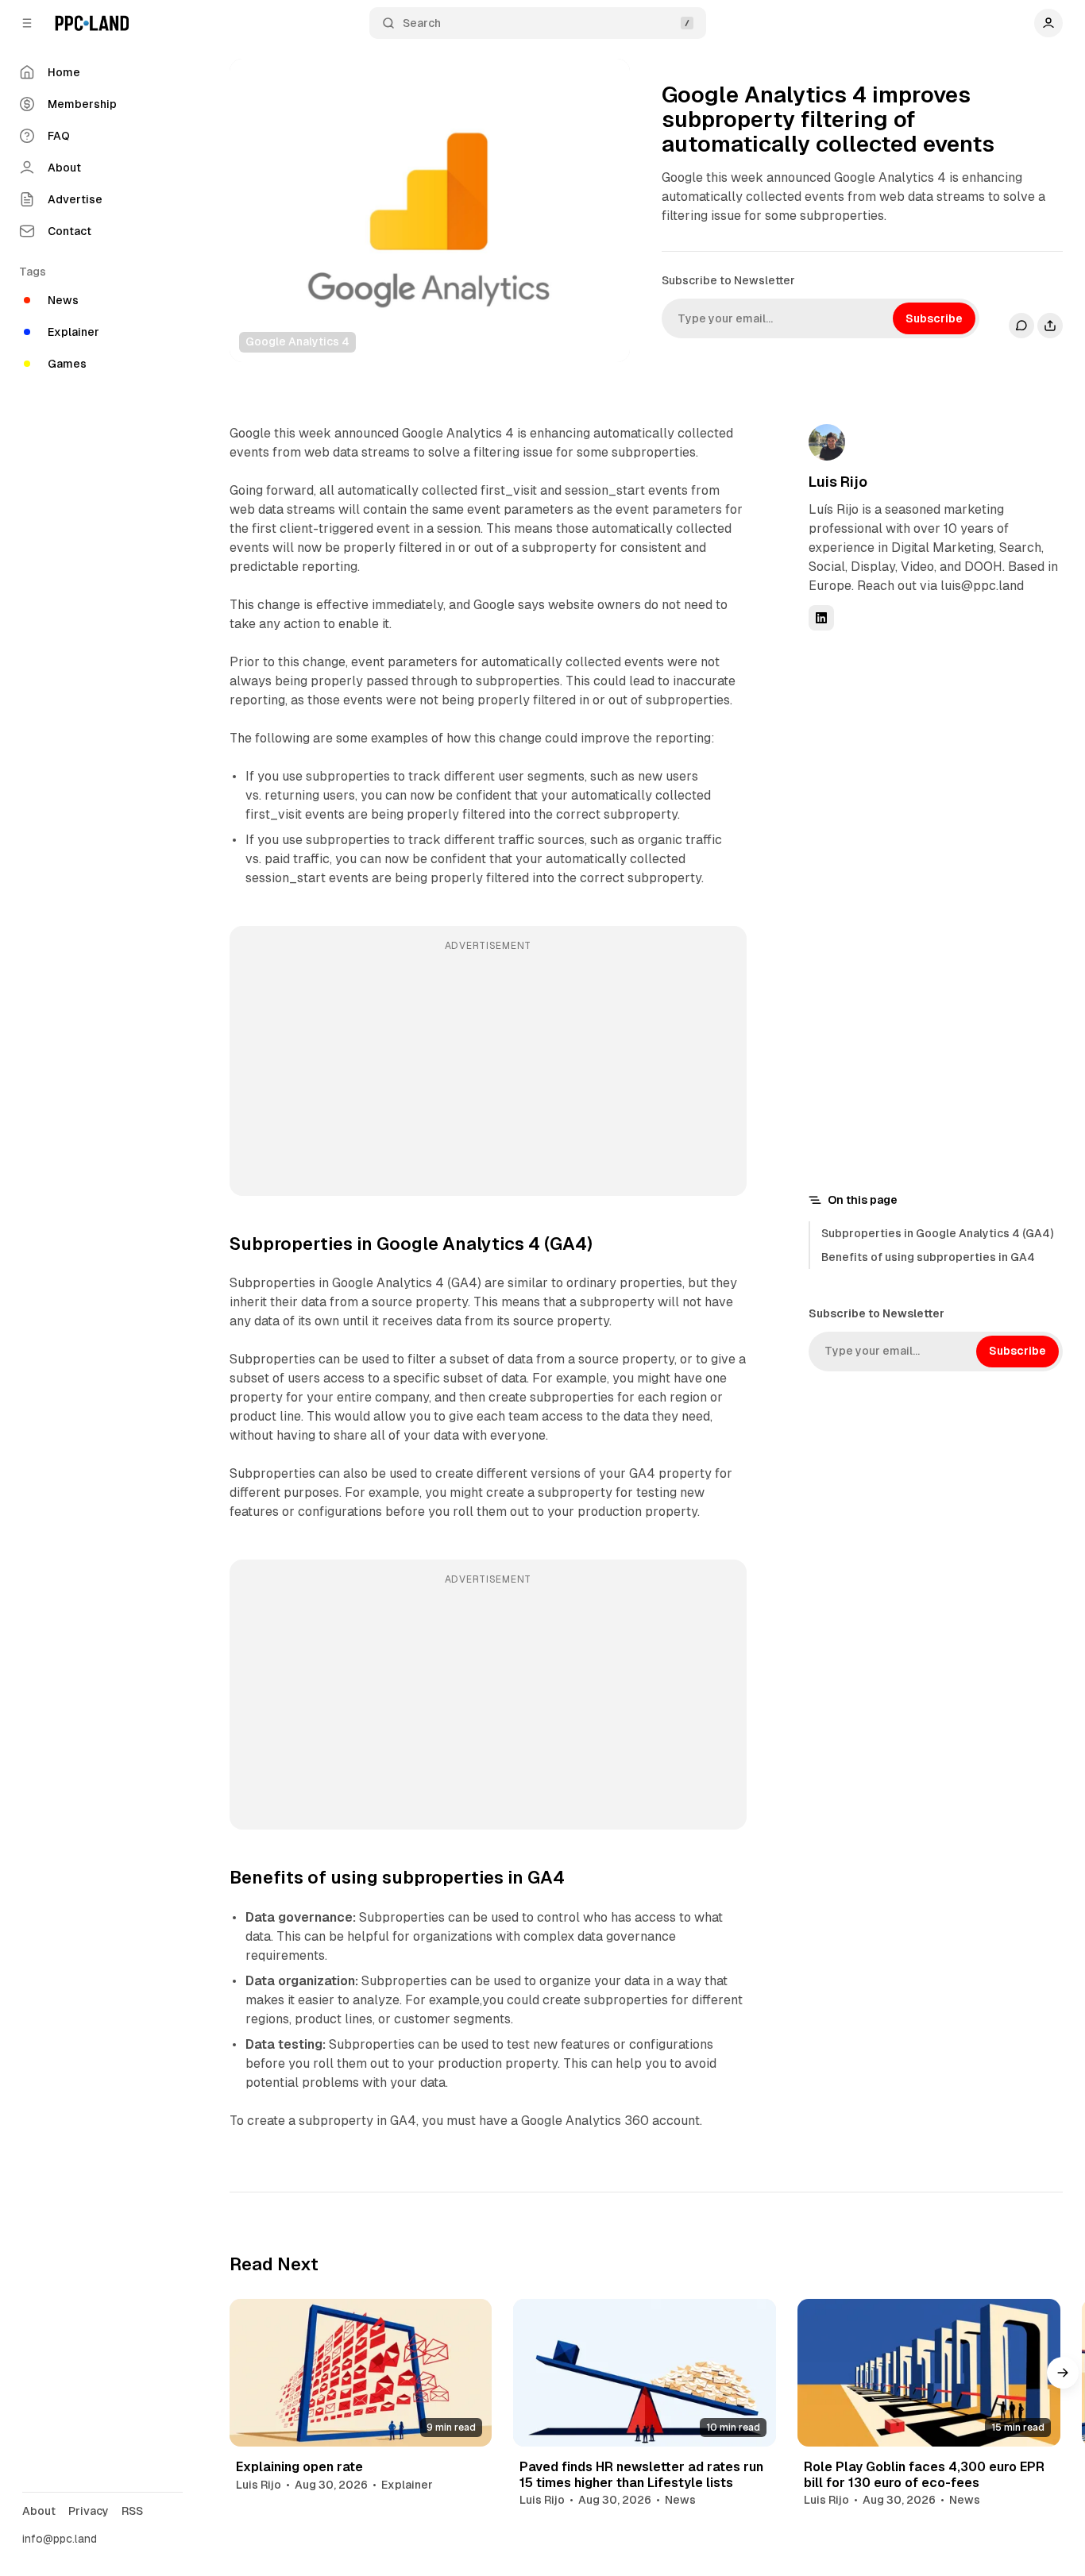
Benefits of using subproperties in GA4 (928, 1257)
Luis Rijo (838, 482)
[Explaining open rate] (361, 2373)
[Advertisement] (488, 1072)
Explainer (407, 2485)
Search (422, 23)
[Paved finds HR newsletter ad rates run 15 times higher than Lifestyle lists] (645, 2373)
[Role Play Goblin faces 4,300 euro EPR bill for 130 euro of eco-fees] (929, 2373)
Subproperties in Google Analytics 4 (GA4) (937, 1233)
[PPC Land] (92, 23)
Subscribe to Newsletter (728, 280)
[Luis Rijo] (827, 442)
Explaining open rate (299, 2467)
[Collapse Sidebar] (27, 23)
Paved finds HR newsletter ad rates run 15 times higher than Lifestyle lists (641, 2474)
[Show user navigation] (1048, 23)
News (680, 2500)
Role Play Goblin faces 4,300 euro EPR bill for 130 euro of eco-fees (924, 2474)
